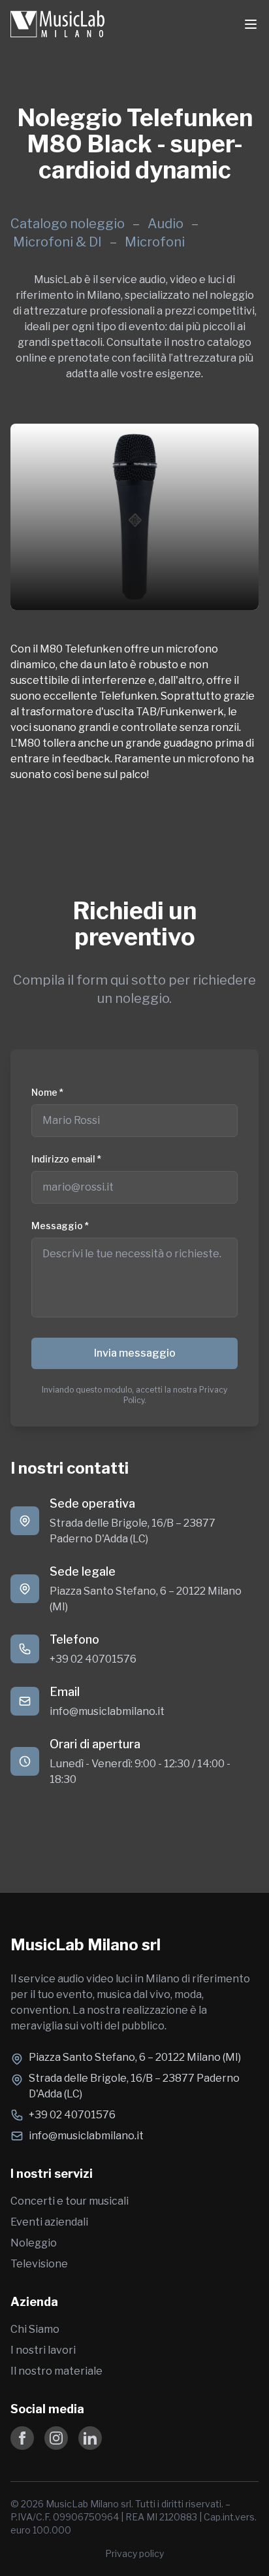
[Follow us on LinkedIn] (90, 2438)
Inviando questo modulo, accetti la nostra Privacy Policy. (134, 1395)
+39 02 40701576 (93, 1659)
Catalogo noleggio (68, 224)
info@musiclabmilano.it (107, 1711)
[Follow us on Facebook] (22, 2438)
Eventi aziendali (49, 2222)
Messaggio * (60, 1226)
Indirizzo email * (66, 1159)
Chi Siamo (35, 2329)
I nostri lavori (43, 2350)
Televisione (39, 2264)
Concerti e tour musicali (70, 2201)
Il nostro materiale (56, 2371)
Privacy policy (134, 2553)
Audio (167, 224)
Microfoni (155, 242)
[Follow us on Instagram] (56, 2438)
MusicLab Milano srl (86, 1945)
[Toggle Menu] (251, 24)
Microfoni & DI (59, 242)
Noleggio (34, 2243)
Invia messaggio (135, 1353)
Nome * (47, 1092)
